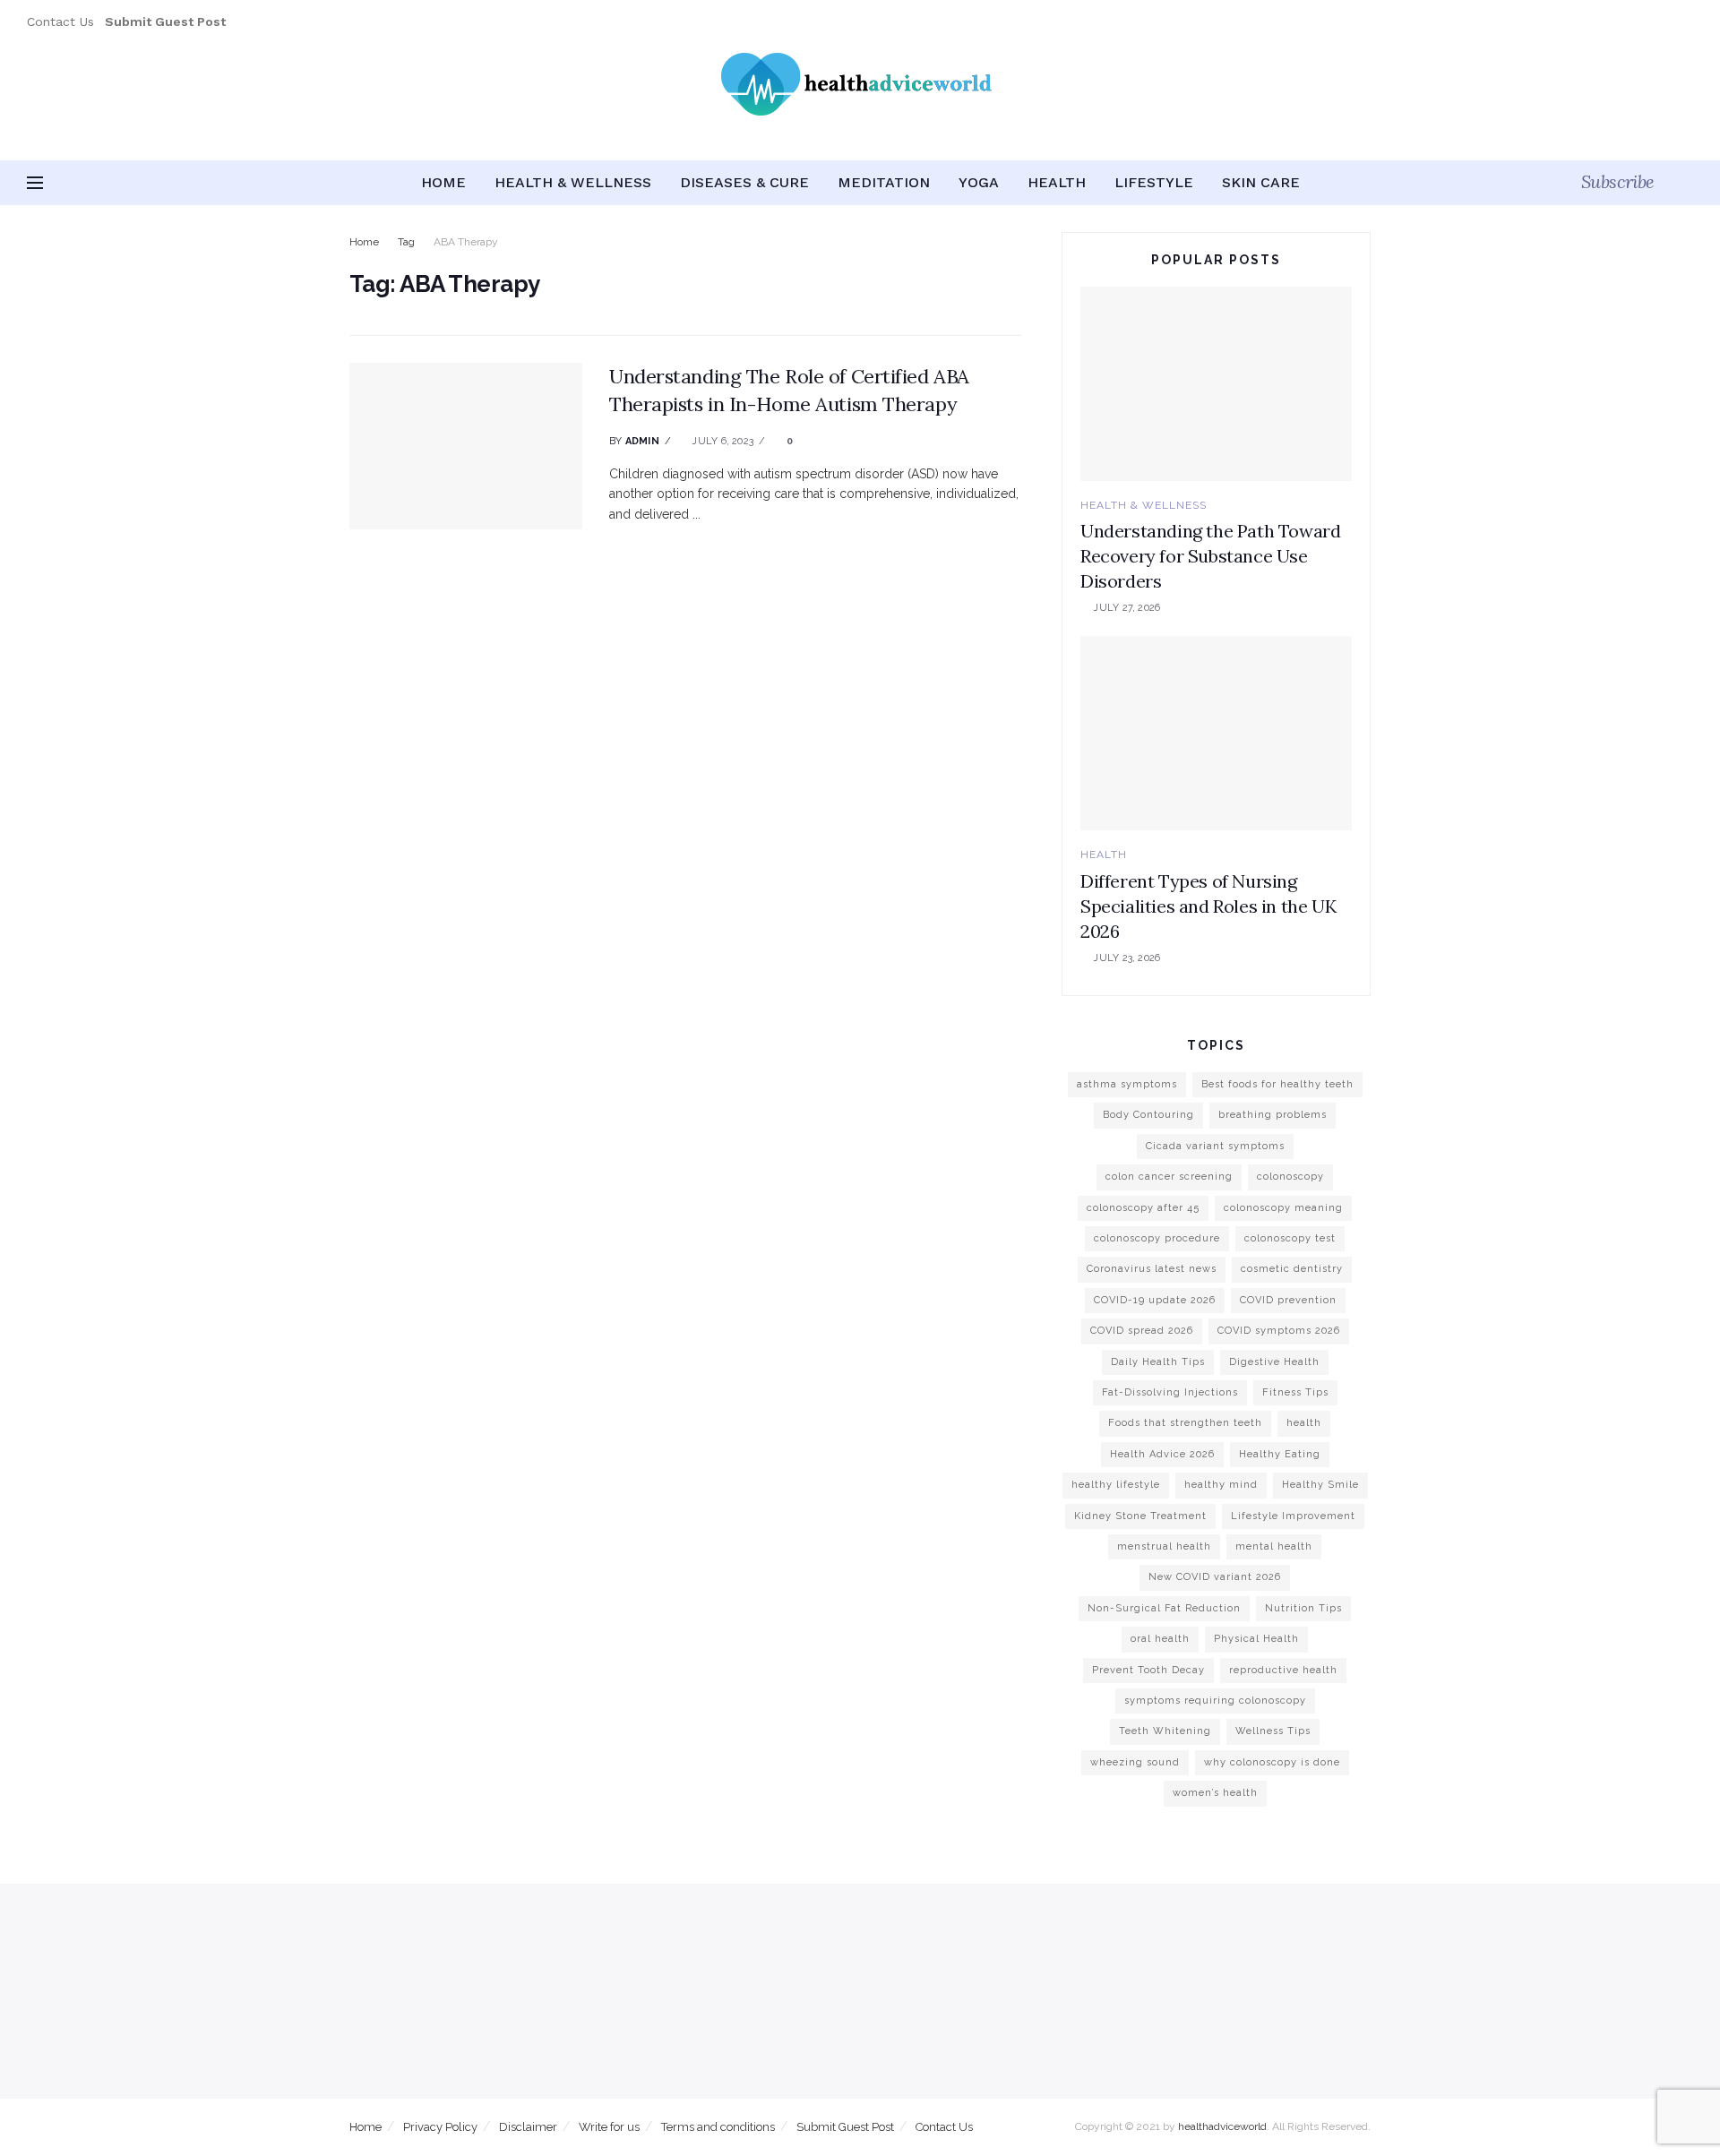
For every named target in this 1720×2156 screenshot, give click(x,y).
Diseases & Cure (744, 182)
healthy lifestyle (1116, 1485)
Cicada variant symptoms (1215, 1146)
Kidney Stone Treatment (1140, 1516)
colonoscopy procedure (1157, 1238)
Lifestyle (1154, 182)
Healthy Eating (1280, 1454)
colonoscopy (1290, 1177)
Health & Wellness (573, 182)
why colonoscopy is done (1272, 1762)
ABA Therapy (466, 242)
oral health (1160, 1639)
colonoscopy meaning (1283, 1208)
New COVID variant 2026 (1215, 1577)
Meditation (884, 182)
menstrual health (1164, 1546)
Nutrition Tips (1303, 1608)
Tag (406, 242)
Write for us (609, 2127)
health (1304, 1423)
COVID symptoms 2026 (1279, 1331)
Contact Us (60, 21)
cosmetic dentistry (1292, 1269)
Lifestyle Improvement (1293, 1516)
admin (642, 441)
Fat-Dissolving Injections (1170, 1392)
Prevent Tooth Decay (1148, 1670)
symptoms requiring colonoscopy (1215, 1701)
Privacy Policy (440, 2127)
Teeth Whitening (1165, 1731)
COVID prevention (1288, 1300)
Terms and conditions (718, 2127)
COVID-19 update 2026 (1155, 1300)
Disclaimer (528, 2127)
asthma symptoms (1127, 1084)
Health (1057, 182)
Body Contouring (1148, 1115)
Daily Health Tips (1158, 1362)
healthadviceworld (1222, 2126)
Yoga (979, 182)
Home (443, 182)
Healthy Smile (1320, 1485)
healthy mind (1221, 1485)
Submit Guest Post (845, 2127)
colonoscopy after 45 (1143, 1208)
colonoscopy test (1290, 1238)
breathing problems (1273, 1115)
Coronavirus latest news (1152, 1269)
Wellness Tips (1273, 1731)
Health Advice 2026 (1162, 1454)
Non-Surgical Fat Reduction (1164, 1608)
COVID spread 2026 (1142, 1331)
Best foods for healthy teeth (1277, 1084)
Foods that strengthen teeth (1185, 1423)
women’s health (1215, 1793)
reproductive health (1283, 1670)
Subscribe (1618, 181)
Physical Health (1256, 1639)
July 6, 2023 (721, 441)
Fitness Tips (1295, 1392)
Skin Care (1261, 182)
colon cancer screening (1169, 1177)
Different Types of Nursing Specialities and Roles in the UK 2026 (1208, 906)
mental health (1274, 1546)
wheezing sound (1135, 1762)
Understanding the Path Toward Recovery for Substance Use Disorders (1210, 556)
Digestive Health (1274, 1362)
